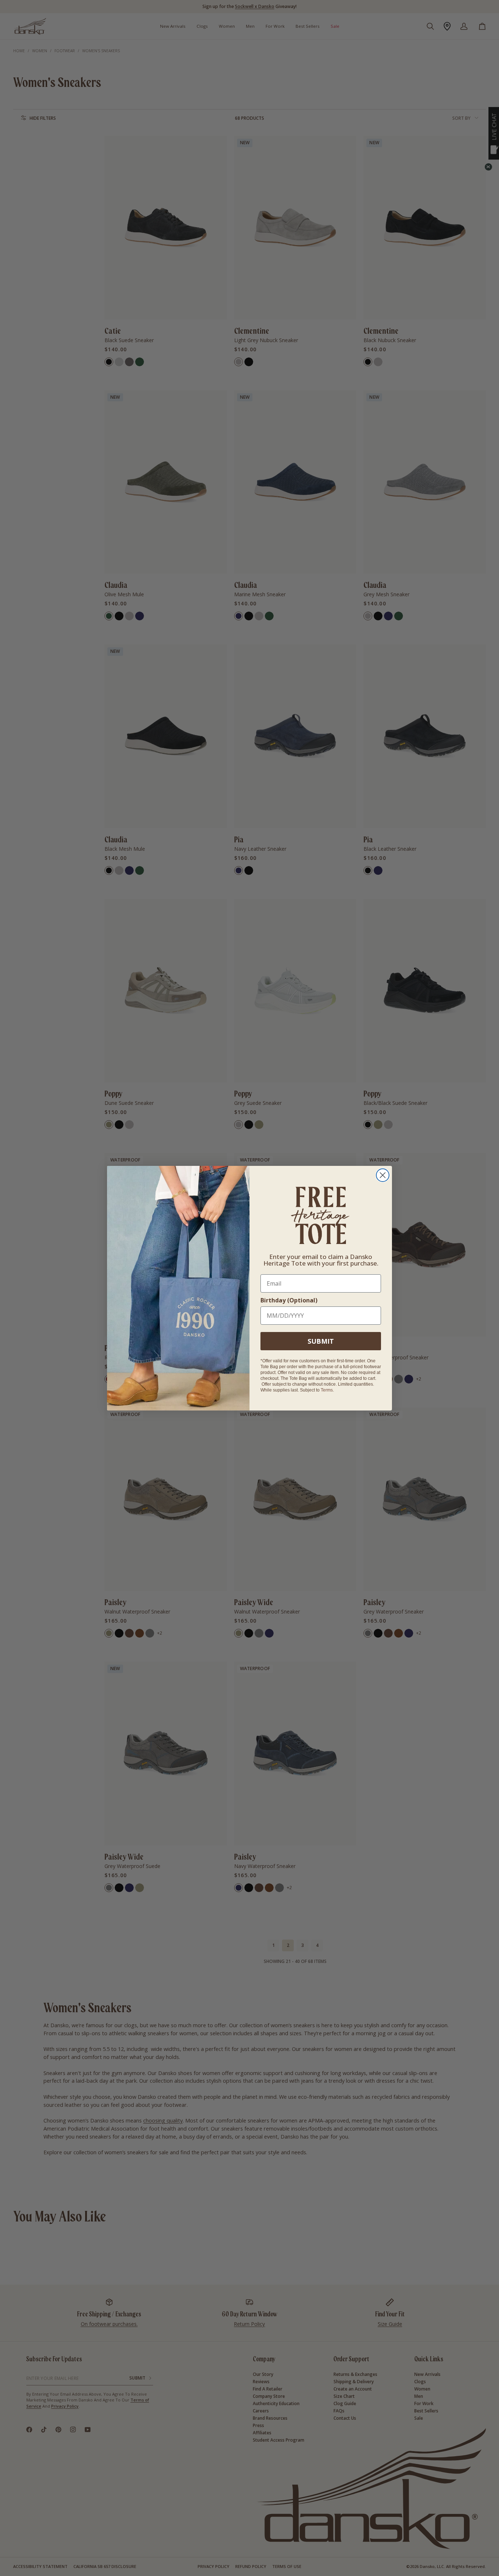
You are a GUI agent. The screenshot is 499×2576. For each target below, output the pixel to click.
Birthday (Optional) (289, 1300)
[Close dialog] (383, 1175)
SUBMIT (321, 1341)
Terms (327, 1390)
